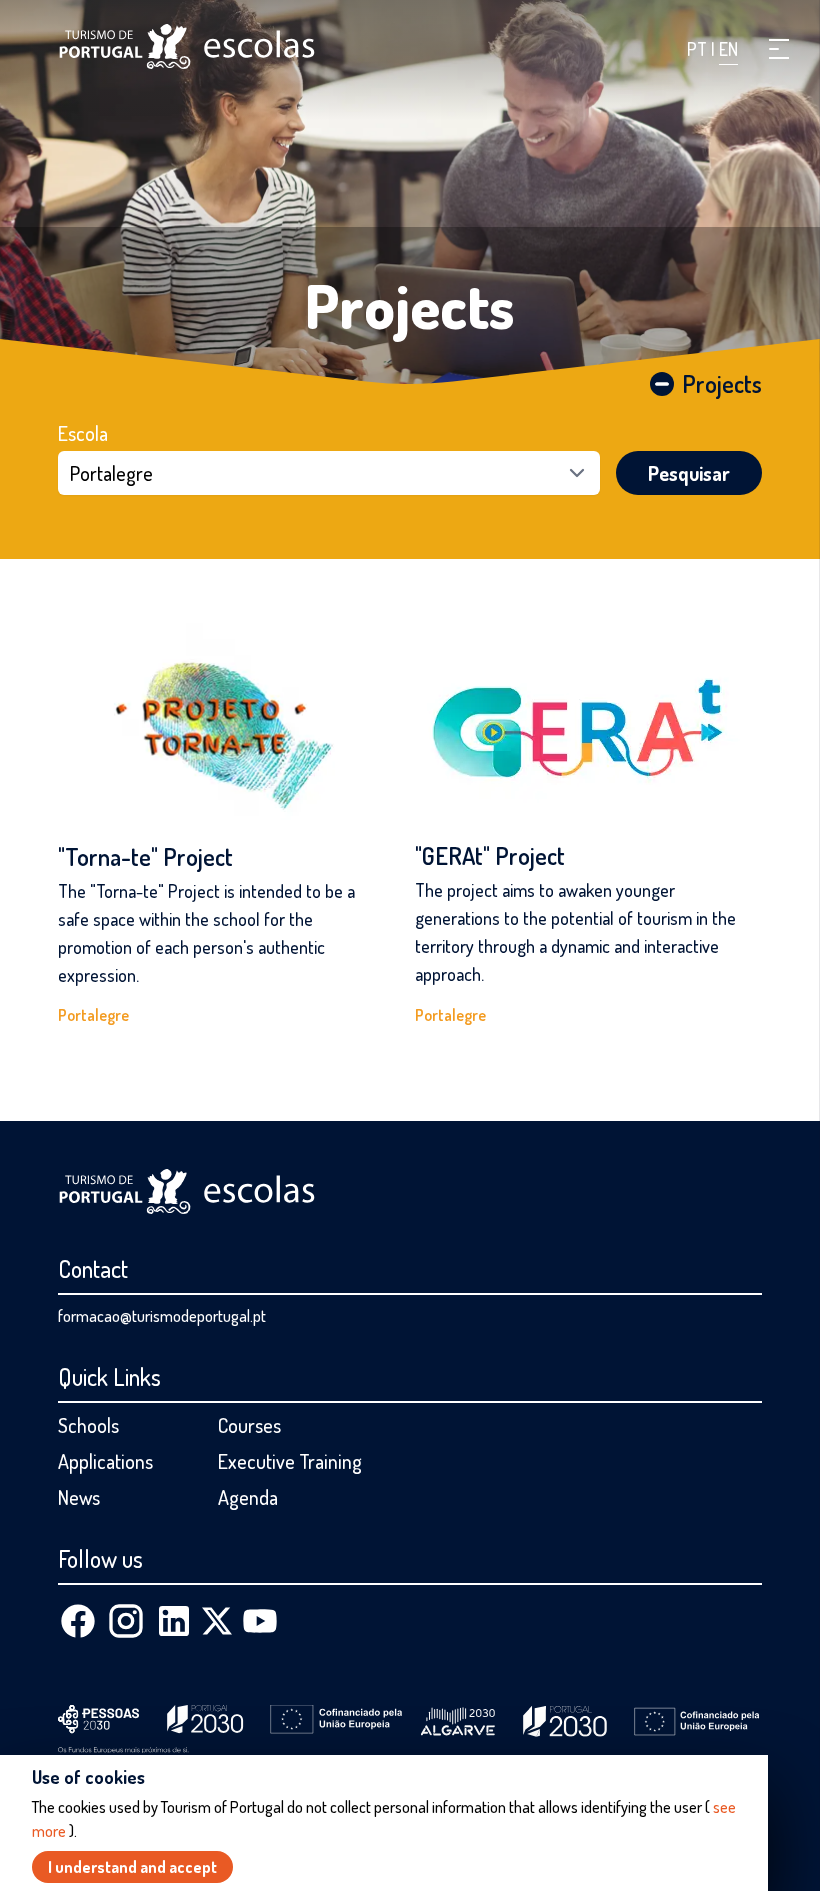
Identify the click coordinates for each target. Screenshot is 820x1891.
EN (728, 49)
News (79, 1497)
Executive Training (290, 1461)
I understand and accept (132, 1867)
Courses (249, 1425)
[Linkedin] (174, 1621)
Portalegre (93, 1015)
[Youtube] (260, 1621)
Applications (105, 1461)
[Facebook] (78, 1621)
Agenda (248, 1497)
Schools (88, 1425)
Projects (410, 305)
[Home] (187, 46)
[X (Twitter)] (217, 1621)
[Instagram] (126, 1621)
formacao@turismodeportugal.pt (162, 1316)
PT (699, 49)
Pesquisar (689, 473)
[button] (779, 49)
